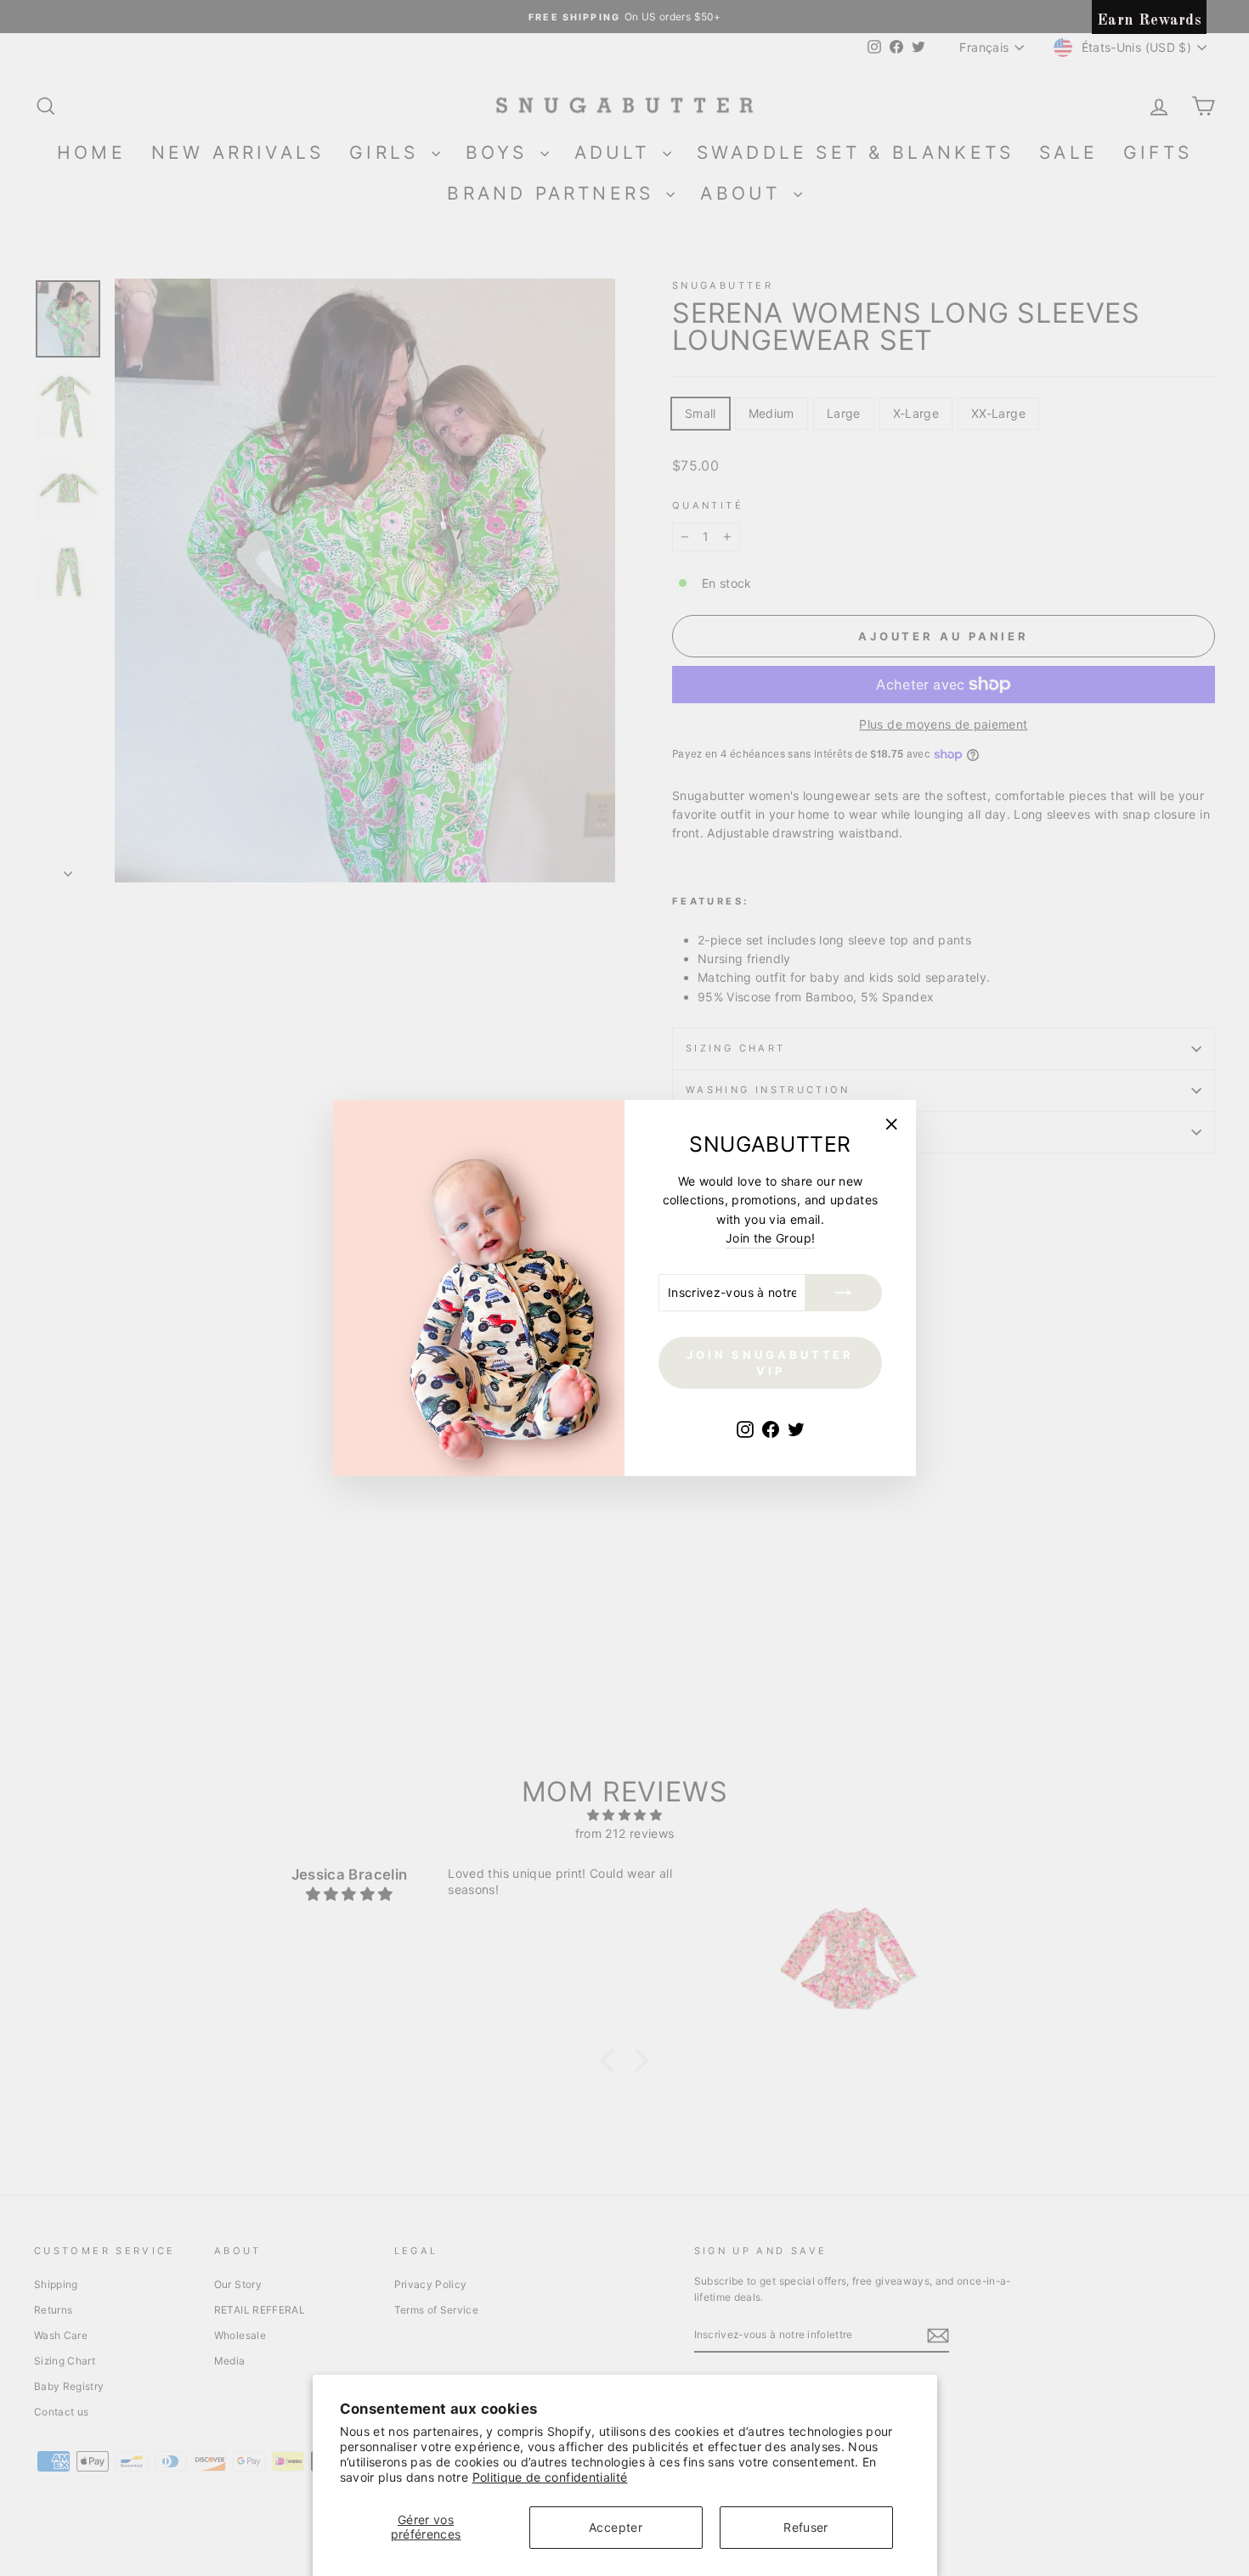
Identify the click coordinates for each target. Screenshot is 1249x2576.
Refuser (805, 2527)
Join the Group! (770, 1238)
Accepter (616, 2527)
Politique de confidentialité (550, 2477)
